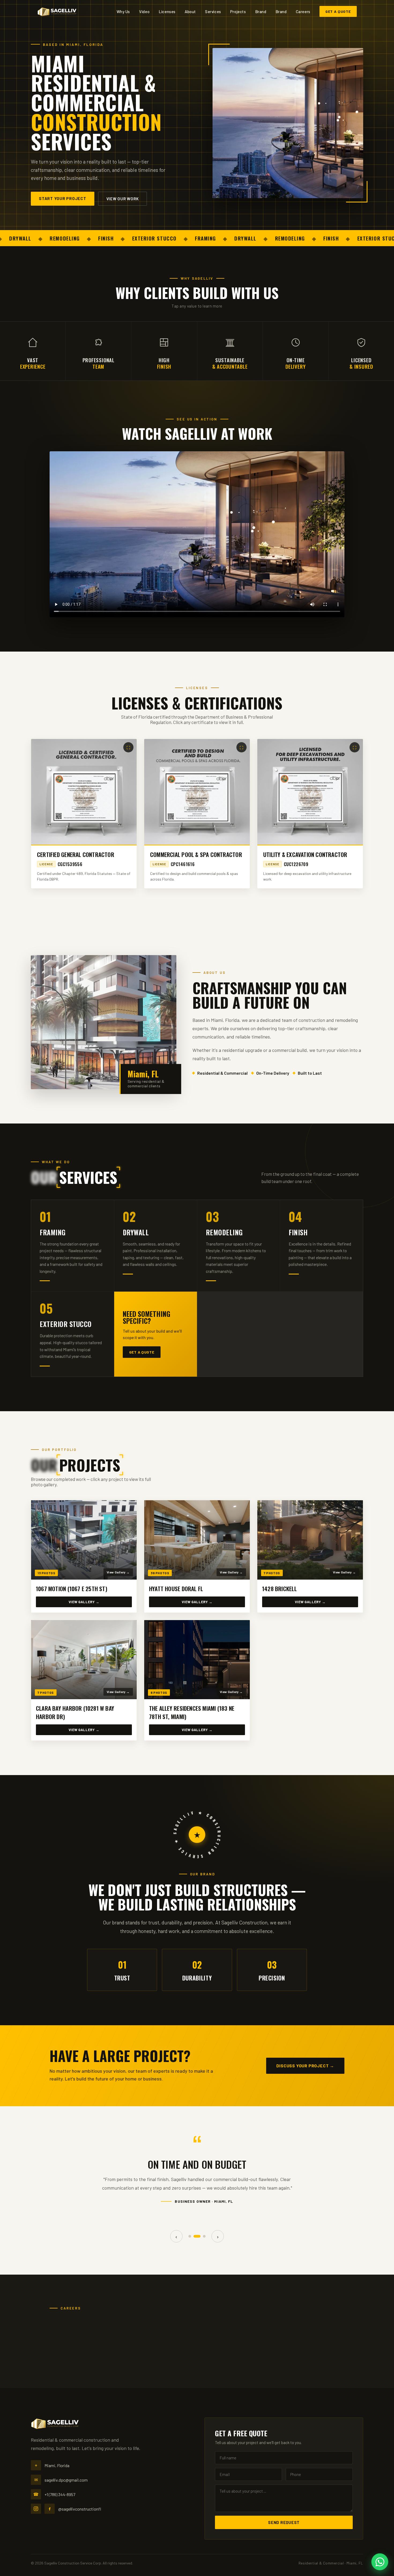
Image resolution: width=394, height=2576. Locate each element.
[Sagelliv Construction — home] (57, 12)
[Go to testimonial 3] (202, 2236)
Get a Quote (338, 11)
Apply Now (280, 2339)
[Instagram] (36, 2509)
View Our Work (123, 199)
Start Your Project (63, 198)
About (190, 12)
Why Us (123, 12)
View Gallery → (84, 1602)
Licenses (167, 12)
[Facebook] (50, 2509)
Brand (261, 12)
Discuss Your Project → (305, 2066)
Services (213, 12)
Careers (303, 12)
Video (144, 12)
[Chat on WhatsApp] (380, 2562)
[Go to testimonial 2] (195, 2236)
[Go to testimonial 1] (190, 2236)
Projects (238, 12)
